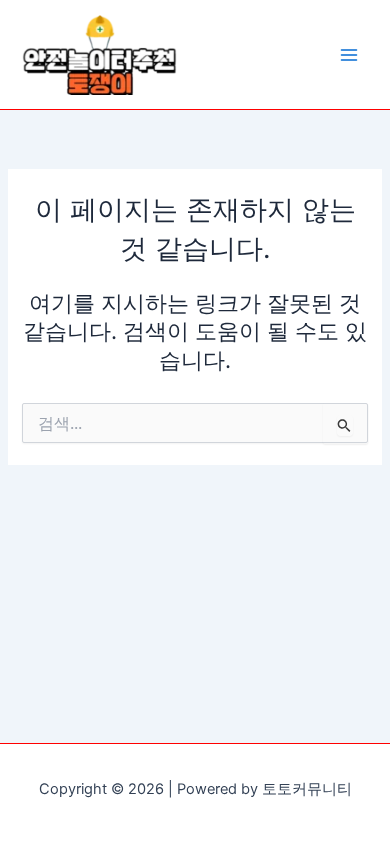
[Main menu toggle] (349, 55)
